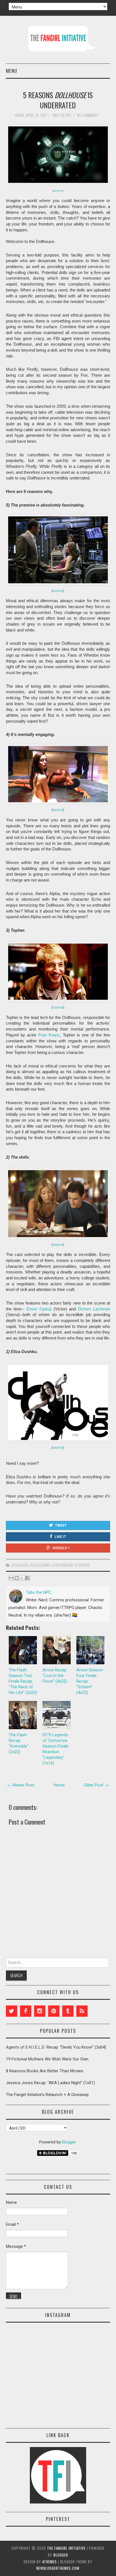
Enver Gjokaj (39, 1309)
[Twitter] (12, 2011)
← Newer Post (21, 1785)
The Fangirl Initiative (66, 2548)
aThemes (50, 2562)
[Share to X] (22, 1578)
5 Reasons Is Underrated (58, 100)
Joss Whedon (62, 1565)
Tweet (61, 1525)
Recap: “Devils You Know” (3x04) (56, 2047)
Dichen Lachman (94, 1309)
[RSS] (82, 2011)
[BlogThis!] (17, 1578)
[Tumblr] (68, 2011)
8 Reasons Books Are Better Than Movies (45, 2071)
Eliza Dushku (40, 1565)
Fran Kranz (49, 1035)
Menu (12, 71)
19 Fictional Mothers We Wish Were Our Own (47, 2059)
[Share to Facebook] (27, 1578)
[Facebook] (26, 2011)
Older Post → (96, 1785)
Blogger (69, 2142)
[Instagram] (40, 2011)
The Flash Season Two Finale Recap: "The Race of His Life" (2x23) (23, 1681)
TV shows (82, 1565)
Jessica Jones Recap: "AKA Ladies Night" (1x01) (50, 2083)
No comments (88, 115)
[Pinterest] (54, 2011)
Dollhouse (20, 1565)
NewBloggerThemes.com (58, 2568)
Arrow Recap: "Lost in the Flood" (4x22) (55, 1676)
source (58, 191)
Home (59, 1785)
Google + (61, 1548)
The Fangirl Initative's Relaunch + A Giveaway (47, 2095)
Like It (60, 1537)
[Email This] (11, 1578)
